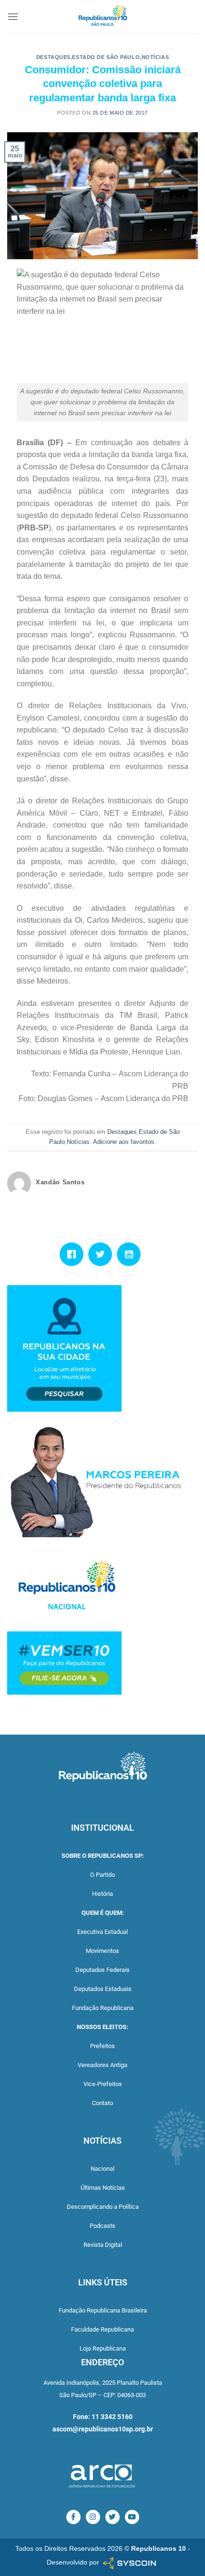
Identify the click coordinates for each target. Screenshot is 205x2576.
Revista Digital (103, 2245)
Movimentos (102, 1951)
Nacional (102, 2169)
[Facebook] (74, 1254)
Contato (102, 2103)
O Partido (102, 1875)
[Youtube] (131, 1254)
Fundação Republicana (103, 2008)
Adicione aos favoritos (124, 1142)
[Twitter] (102, 1254)
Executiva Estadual (102, 1932)
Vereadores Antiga (102, 2065)
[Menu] (13, 16)
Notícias (155, 57)
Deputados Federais (102, 1970)
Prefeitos (102, 2046)
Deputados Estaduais (103, 1989)
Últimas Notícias (103, 2188)
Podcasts (102, 2226)
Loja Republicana (103, 2348)
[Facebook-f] (73, 2517)
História (102, 1894)
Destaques (53, 57)
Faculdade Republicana (102, 2329)
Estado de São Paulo (106, 57)
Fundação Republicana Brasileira (103, 2310)
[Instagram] (93, 2517)
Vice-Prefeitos (103, 2084)
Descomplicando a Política (103, 2207)
